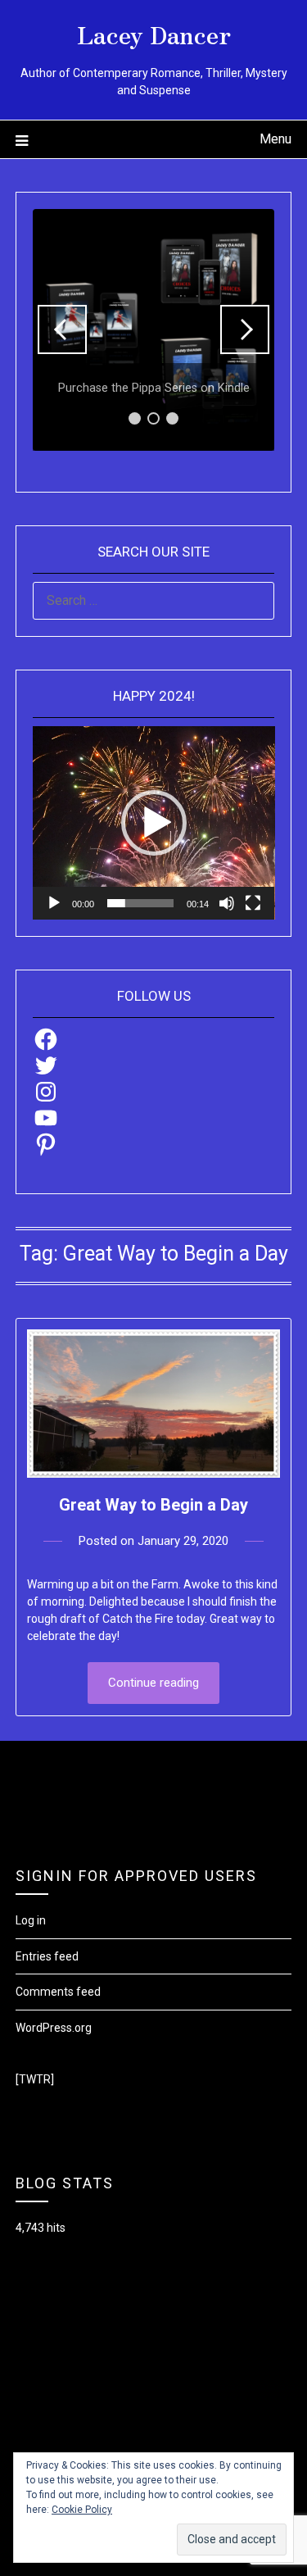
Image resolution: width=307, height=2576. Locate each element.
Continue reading (153, 1683)
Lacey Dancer (154, 34)
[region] (154, 330)
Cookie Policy (82, 2510)
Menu (275, 139)
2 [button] (153, 418)
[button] (62, 329)
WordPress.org (54, 2028)
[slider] (141, 903)
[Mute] (227, 903)
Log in (31, 1920)
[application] (154, 823)
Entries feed (47, 1956)
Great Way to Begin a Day (153, 1505)
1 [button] (135, 418)
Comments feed (58, 1992)
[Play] (54, 903)
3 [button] (172, 418)
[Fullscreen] (253, 903)
